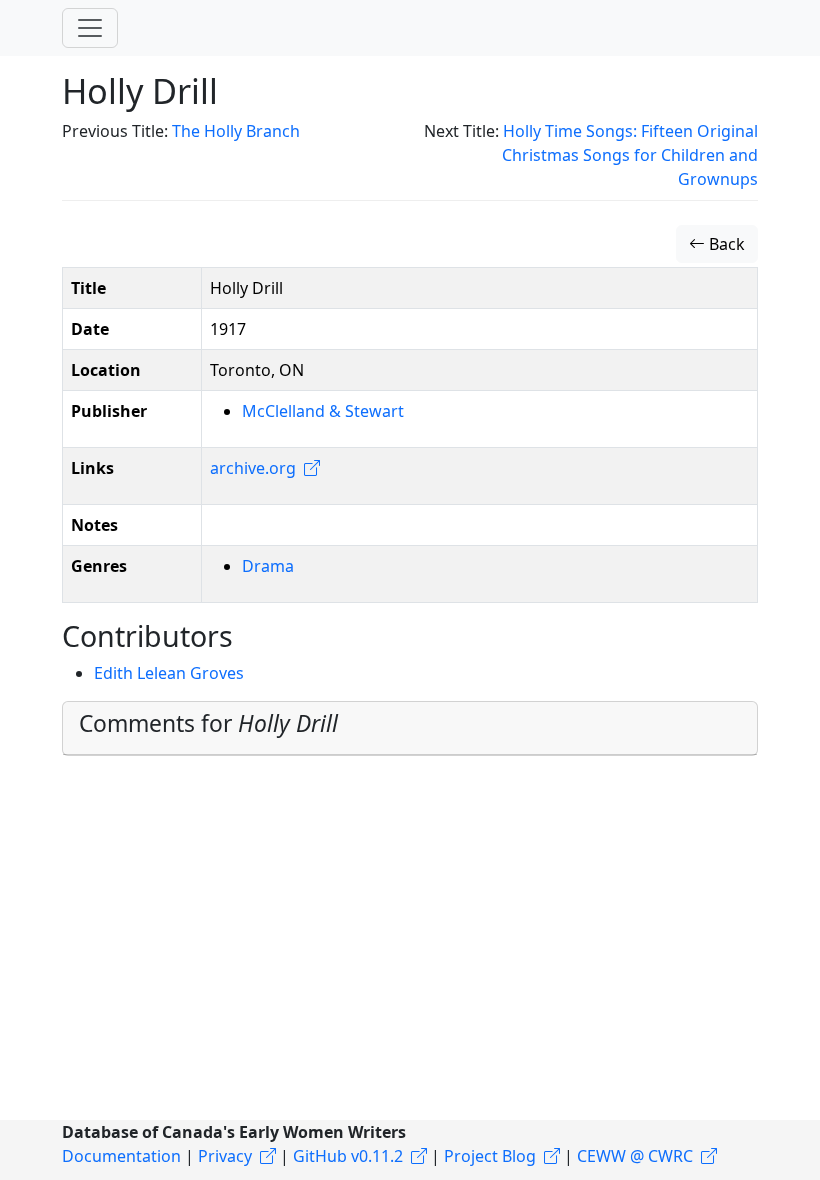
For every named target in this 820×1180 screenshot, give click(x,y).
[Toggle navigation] (90, 28)
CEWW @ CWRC (635, 1156)
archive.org (253, 468)
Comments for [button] (208, 723)
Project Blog (490, 1156)
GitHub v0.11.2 (348, 1156)
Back (725, 244)
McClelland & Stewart (323, 411)
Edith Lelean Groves (169, 673)
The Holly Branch (236, 131)
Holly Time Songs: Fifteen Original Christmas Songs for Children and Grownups (630, 155)
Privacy (225, 1156)
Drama (268, 566)
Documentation (121, 1156)
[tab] (410, 728)
